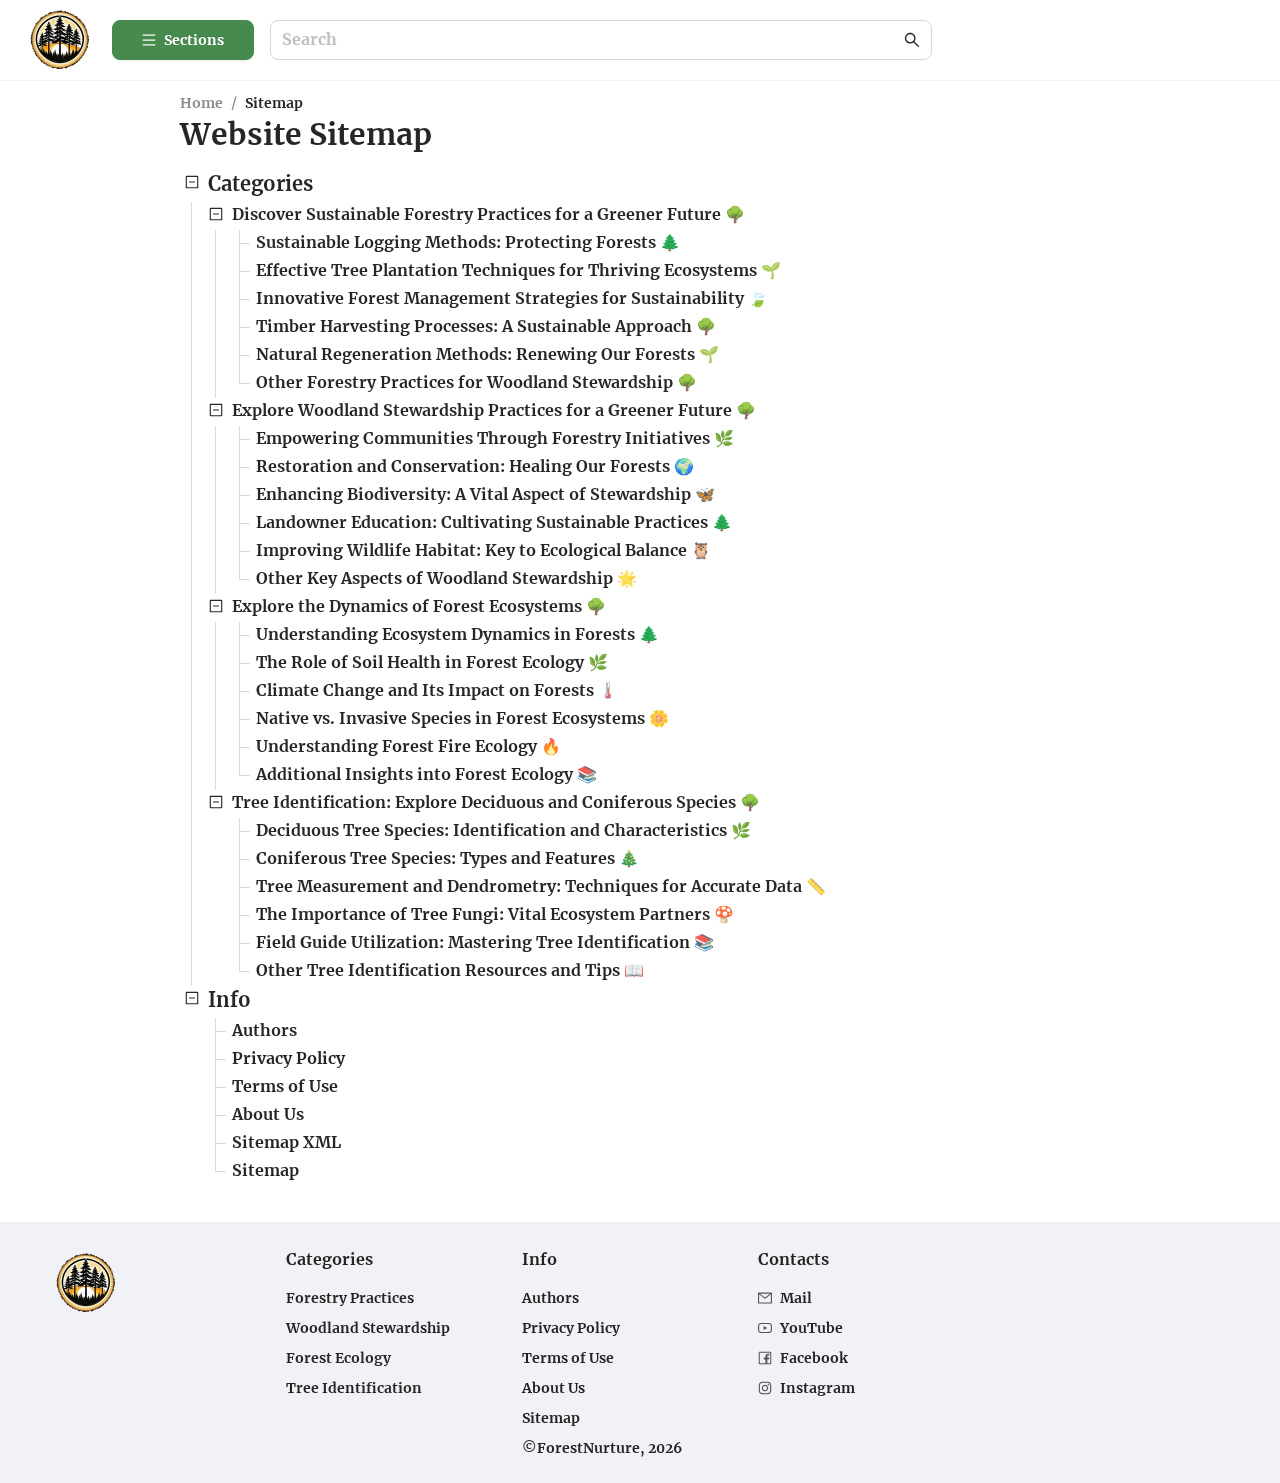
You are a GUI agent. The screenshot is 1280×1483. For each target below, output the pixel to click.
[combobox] (591, 40)
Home (201, 103)
